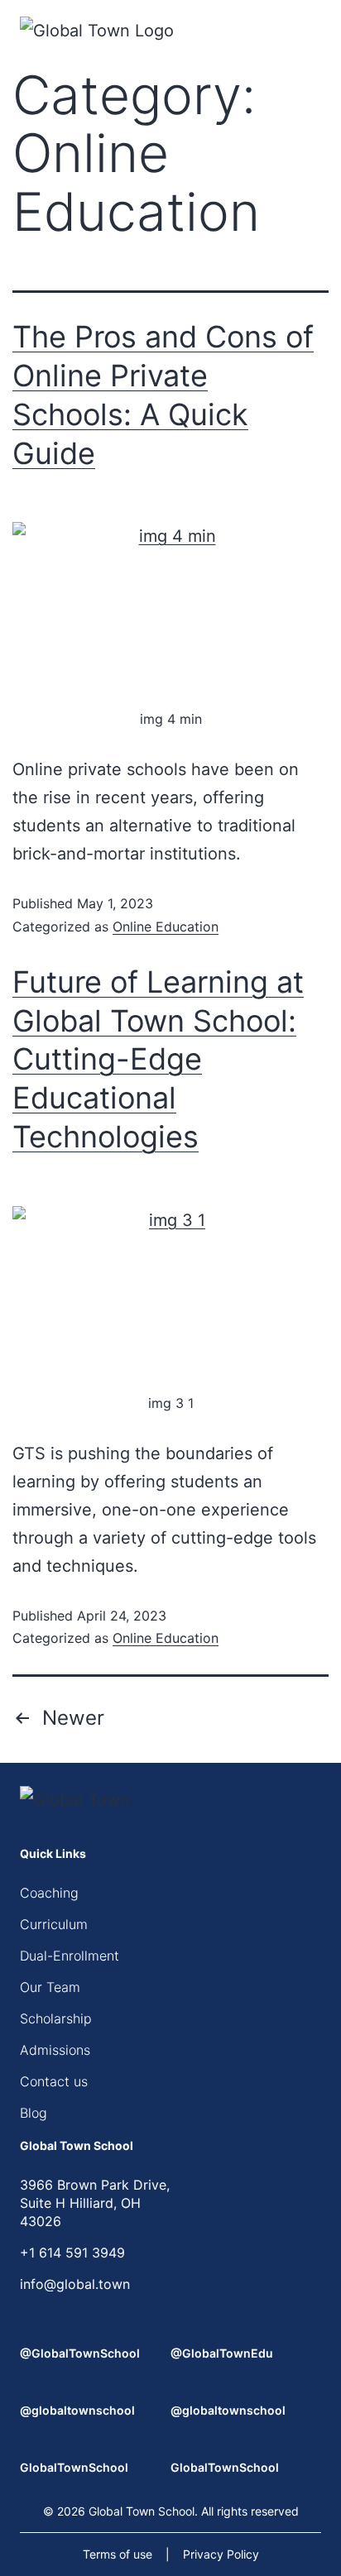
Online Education (166, 926)
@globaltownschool (77, 2410)
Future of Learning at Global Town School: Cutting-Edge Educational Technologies (158, 1059)
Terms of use (118, 2554)
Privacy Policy (221, 2554)
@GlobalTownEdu (222, 2353)
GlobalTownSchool (74, 2467)
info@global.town (75, 2284)
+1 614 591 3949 (72, 2253)
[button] (316, 33)
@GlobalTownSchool (80, 2353)
